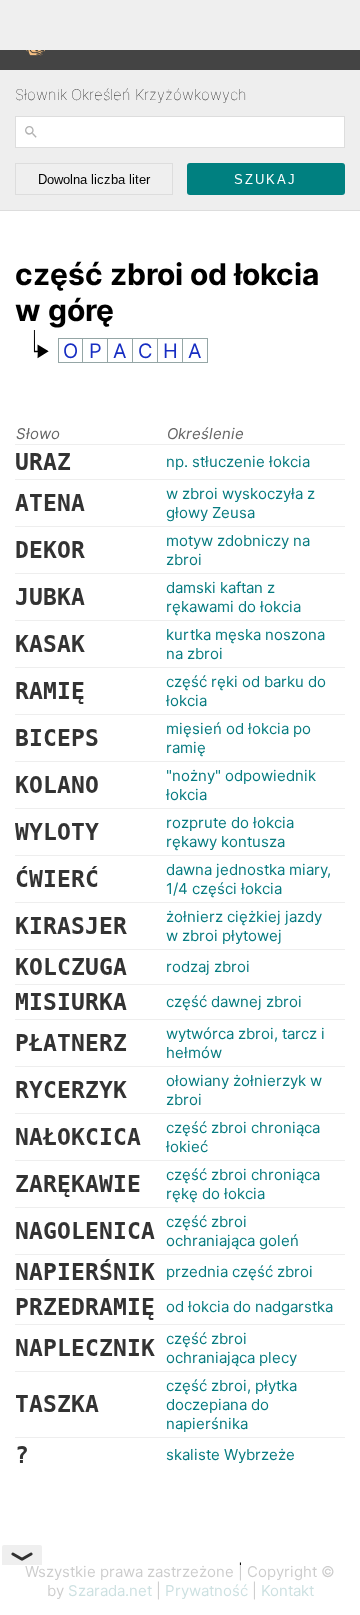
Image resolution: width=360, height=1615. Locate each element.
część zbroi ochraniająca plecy (231, 1348)
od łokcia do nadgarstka (249, 1306)
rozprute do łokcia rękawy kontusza (230, 832)
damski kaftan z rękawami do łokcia (233, 597)
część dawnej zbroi (234, 1001)
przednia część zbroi (239, 1271)
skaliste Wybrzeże (230, 1454)
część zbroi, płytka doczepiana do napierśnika (231, 1404)
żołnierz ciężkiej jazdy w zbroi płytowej (244, 926)
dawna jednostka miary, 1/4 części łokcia (248, 879)
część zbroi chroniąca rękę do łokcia (243, 1184)
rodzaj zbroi (208, 966)
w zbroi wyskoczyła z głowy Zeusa (240, 503)
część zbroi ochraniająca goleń (232, 1231)
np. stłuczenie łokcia (238, 461)
